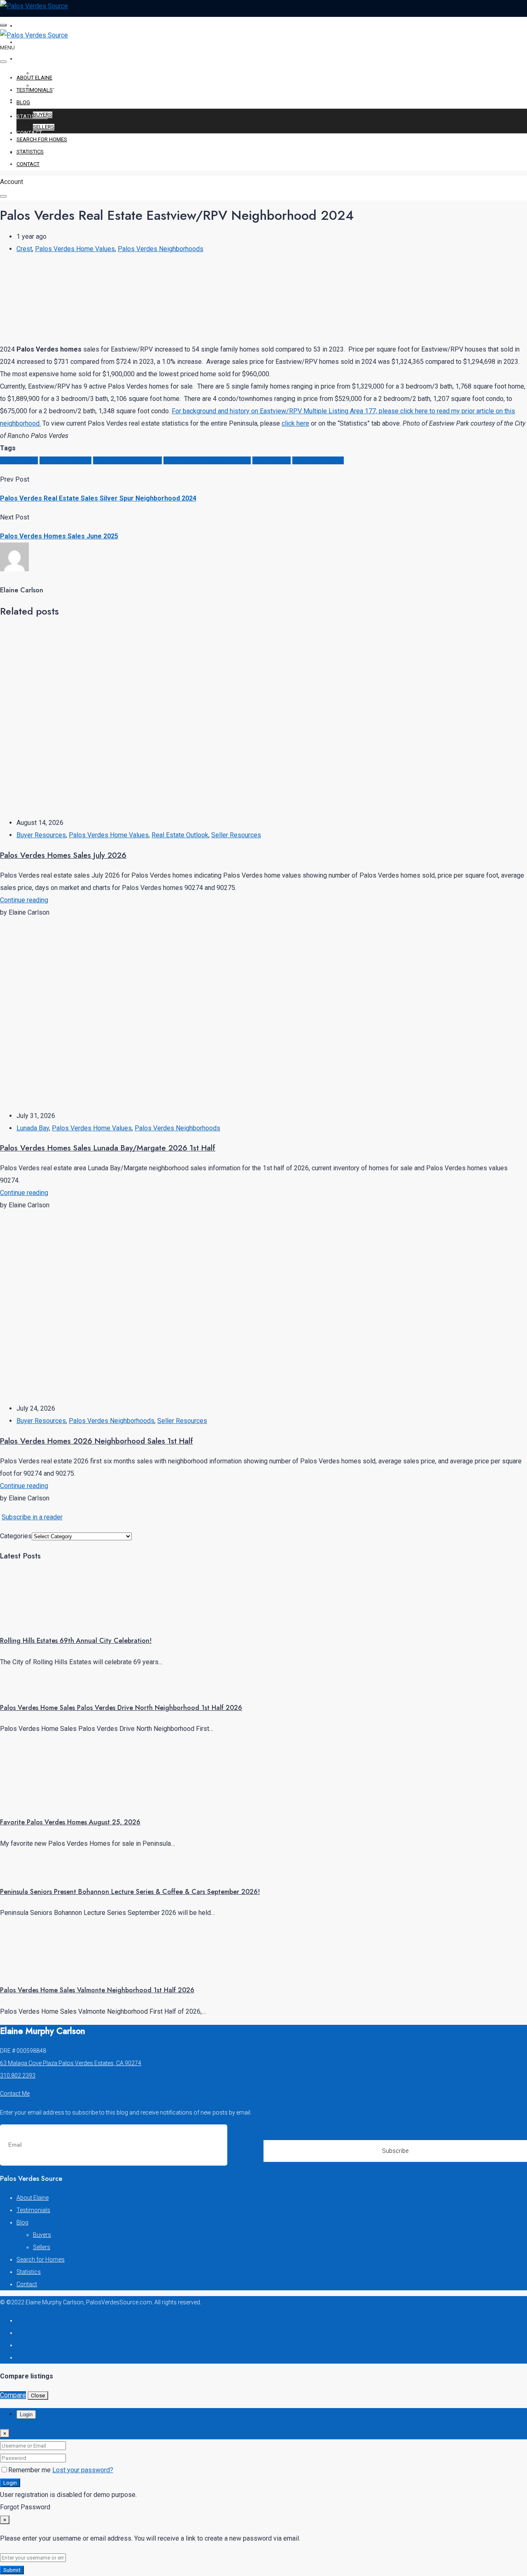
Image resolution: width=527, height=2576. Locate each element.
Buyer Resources (41, 835)
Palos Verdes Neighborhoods (161, 249)
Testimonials (37, 42)
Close (38, 2395)
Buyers (43, 115)
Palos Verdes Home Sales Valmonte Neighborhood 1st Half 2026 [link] (97, 1990)
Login (10, 2483)
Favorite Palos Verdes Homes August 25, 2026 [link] (70, 1822)
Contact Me (15, 2094)
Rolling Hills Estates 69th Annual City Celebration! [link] (76, 1641)
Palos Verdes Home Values (75, 249)
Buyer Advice (19, 460)
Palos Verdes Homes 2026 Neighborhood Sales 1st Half (97, 1441)
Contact (29, 133)
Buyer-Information (65, 460)
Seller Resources (236, 835)
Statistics (32, 116)
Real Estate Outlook (180, 835)
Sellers (44, 127)
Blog (24, 59)
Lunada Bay (33, 1128)
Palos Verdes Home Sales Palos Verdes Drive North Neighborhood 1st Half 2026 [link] (121, 1708)
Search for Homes (45, 100)
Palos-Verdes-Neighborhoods (207, 460)
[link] (31, 1620)
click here (295, 423)
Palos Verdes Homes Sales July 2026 (63, 855)
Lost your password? (83, 2470)
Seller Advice (272, 460)
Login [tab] (26, 2414)
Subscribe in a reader (32, 1517)
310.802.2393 (18, 2075)
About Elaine (37, 26)
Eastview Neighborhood (127, 460)
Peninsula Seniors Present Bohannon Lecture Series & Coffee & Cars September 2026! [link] (130, 1892)
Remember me (30, 2470)
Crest (24, 249)
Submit (12, 2570)
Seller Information (318, 460)
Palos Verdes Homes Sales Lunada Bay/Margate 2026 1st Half (108, 1148)
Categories (16, 1536)
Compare (13, 2395)
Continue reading (24, 900)
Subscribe (395, 2151)
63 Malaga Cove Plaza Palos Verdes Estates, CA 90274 (71, 2063)
